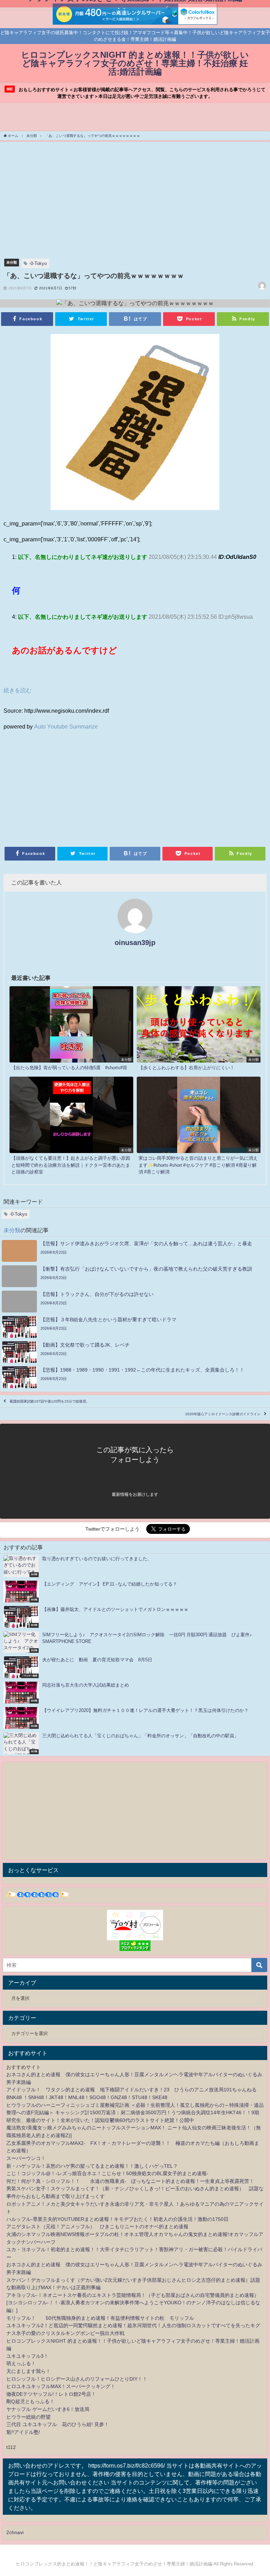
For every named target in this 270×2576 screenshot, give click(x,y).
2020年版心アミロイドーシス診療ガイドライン (223, 1414)
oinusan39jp (135, 943)
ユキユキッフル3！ (27, 2356)
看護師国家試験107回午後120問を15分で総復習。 (50, 1401)
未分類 (12, 262)
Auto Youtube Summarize (66, 726)
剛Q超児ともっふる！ (30, 2401)
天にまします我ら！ (28, 2371)
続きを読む (18, 690)
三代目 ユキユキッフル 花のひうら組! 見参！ (58, 2424)
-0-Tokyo (38, 263)
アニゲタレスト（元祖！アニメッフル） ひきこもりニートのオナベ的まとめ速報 (97, 2227)
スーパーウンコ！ (26, 2158)
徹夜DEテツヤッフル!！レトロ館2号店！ (51, 2394)
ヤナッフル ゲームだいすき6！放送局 (48, 2409)
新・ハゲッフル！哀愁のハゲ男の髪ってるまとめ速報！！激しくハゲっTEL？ (92, 2166)
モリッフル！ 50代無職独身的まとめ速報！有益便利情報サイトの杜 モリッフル (100, 2318)
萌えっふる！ (21, 2363)
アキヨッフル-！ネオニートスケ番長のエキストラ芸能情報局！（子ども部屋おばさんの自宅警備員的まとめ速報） (133, 2295)
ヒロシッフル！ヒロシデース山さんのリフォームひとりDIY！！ (77, 2379)
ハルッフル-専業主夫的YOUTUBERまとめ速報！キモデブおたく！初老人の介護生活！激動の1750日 (117, 2219)
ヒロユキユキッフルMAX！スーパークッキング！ (61, 2386)
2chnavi (15, 2532)
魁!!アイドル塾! (23, 2432)
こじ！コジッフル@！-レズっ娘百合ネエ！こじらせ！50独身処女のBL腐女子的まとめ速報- (107, 2173)
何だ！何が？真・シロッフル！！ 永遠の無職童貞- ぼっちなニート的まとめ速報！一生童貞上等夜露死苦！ (130, 2181)
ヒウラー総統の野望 (28, 2417)
